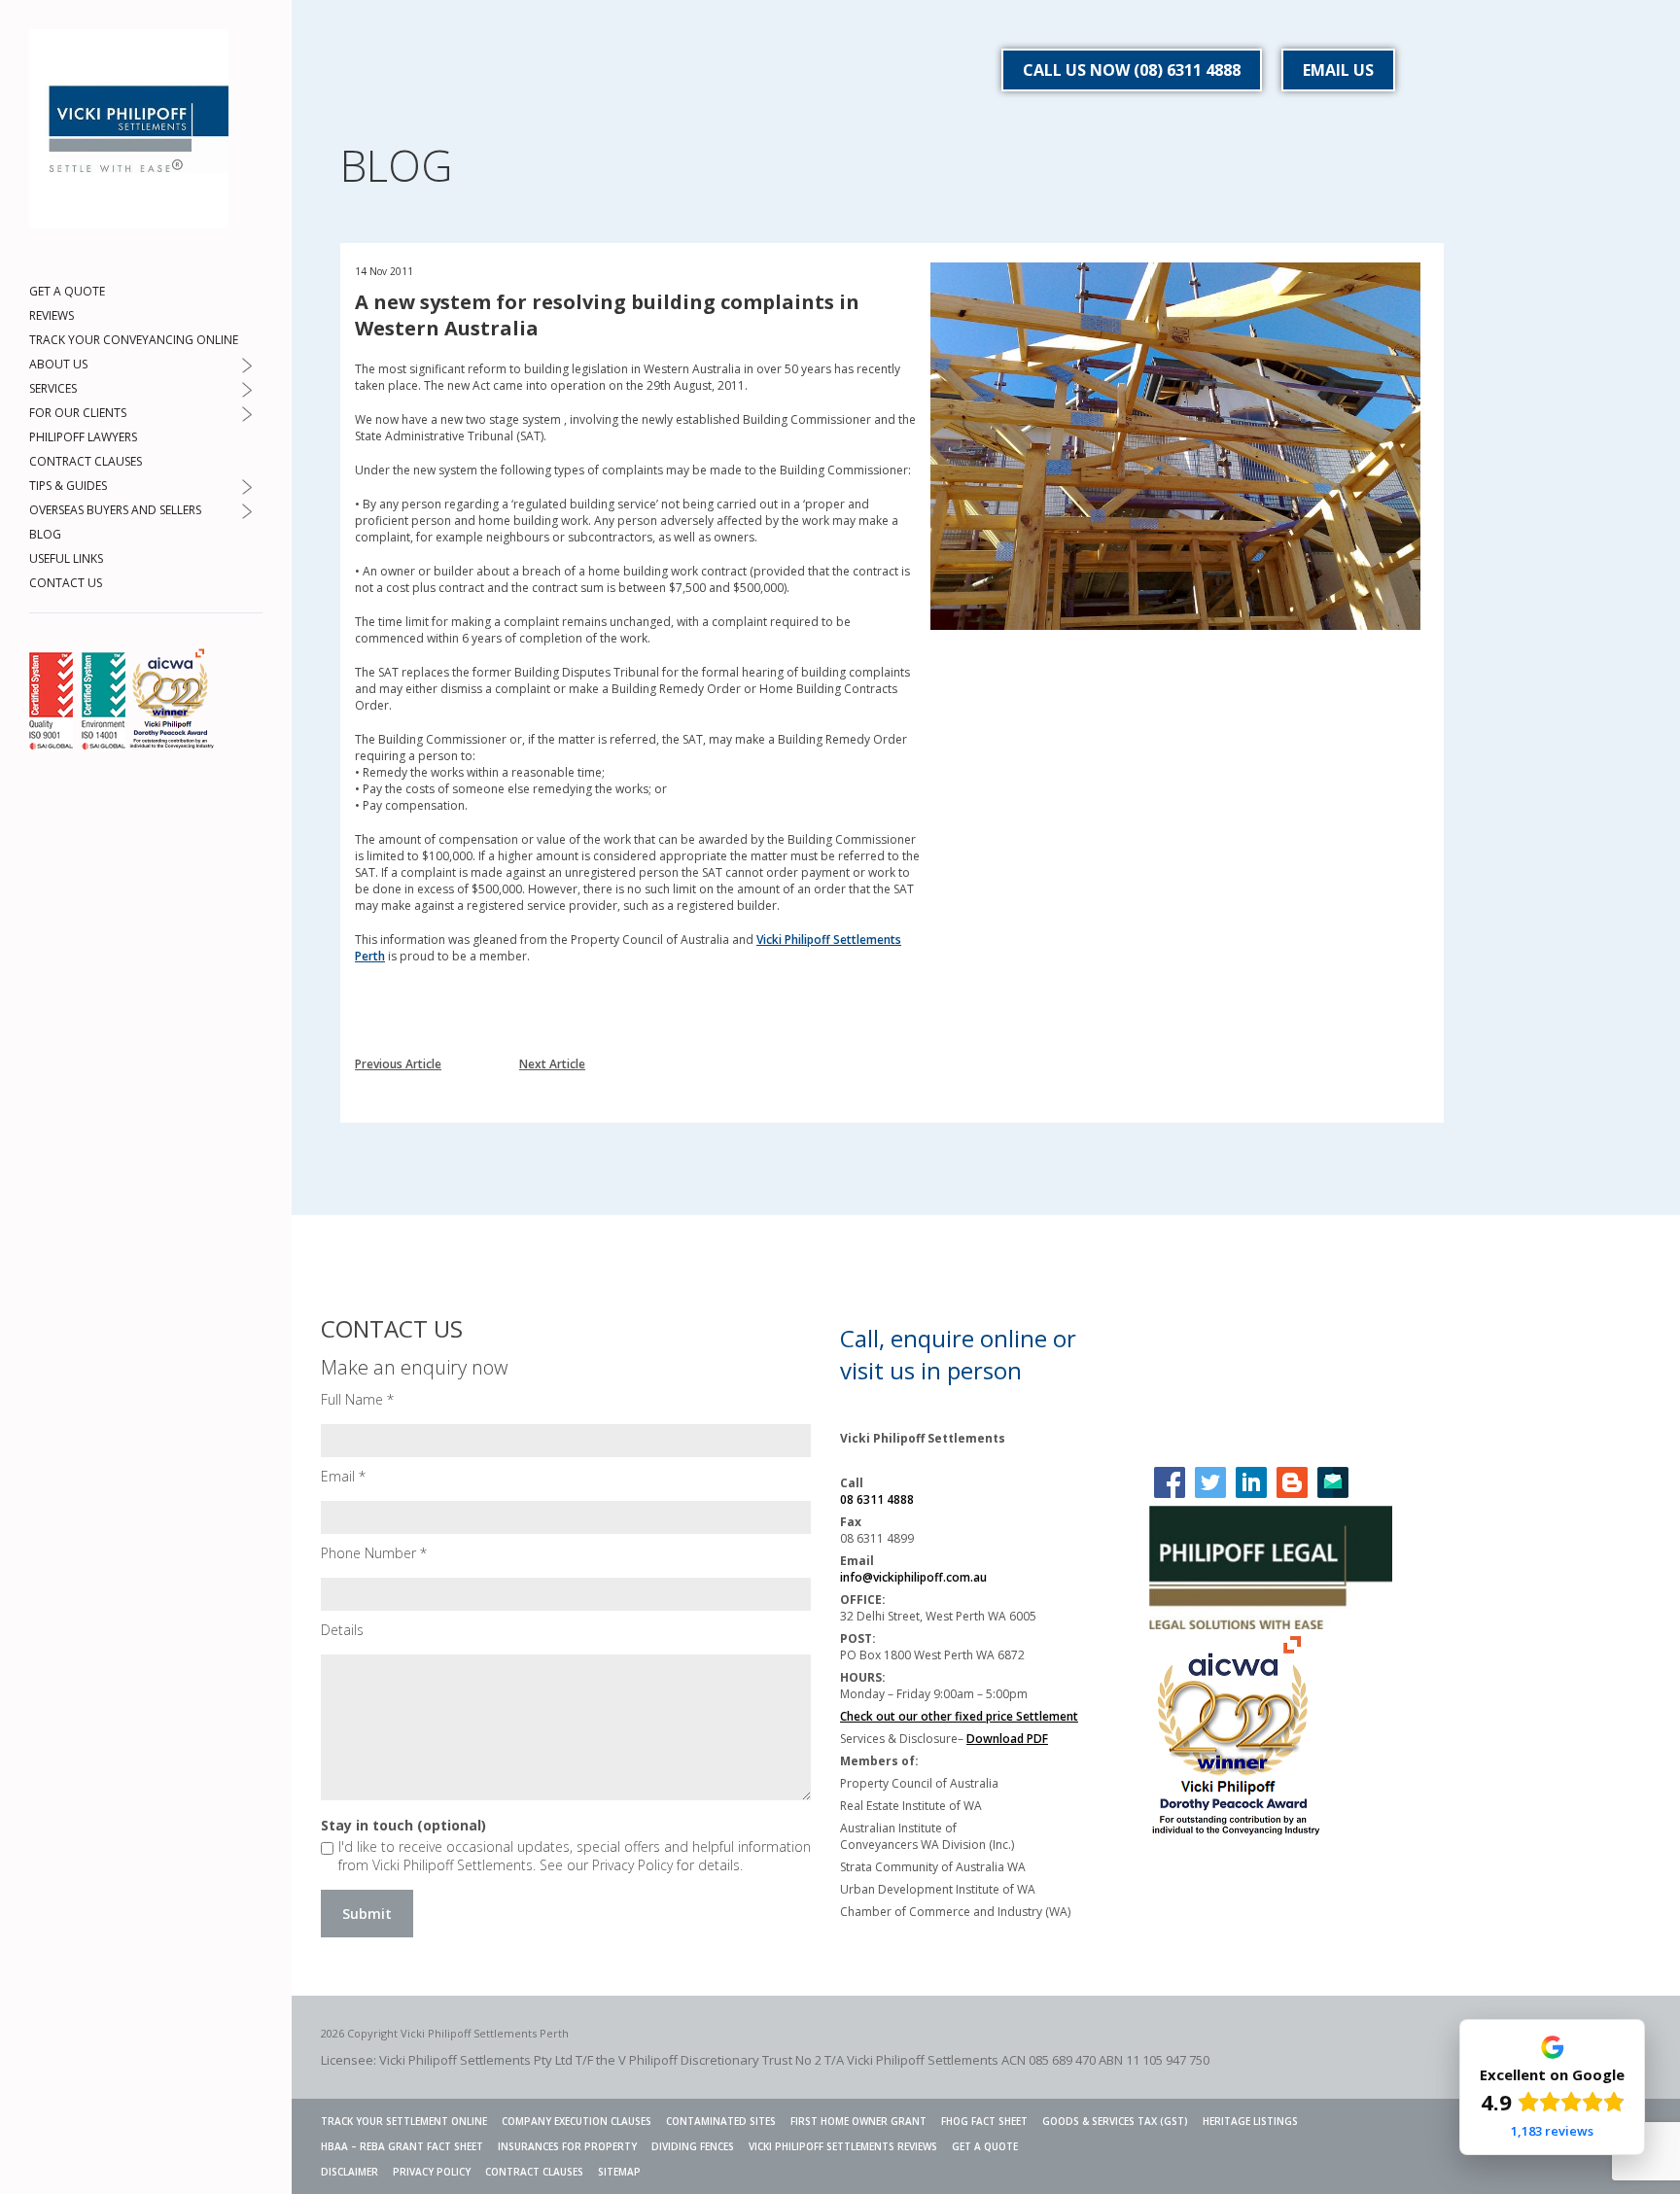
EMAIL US (1338, 70)
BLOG (45, 534)
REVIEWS (52, 315)
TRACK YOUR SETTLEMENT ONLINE (404, 2121)
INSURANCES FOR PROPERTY (567, 2146)
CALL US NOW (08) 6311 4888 (1132, 70)
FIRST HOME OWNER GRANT (858, 2121)
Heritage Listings (1250, 2121)
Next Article (552, 1064)
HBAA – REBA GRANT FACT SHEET (402, 2146)
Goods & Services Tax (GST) (1115, 2121)
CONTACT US (66, 583)
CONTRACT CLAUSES (86, 461)
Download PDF (1007, 1739)
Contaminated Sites (721, 2121)
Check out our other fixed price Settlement (959, 1716)
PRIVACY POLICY (432, 2172)
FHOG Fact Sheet (984, 2121)
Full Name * (357, 1399)
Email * (343, 1476)
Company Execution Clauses (577, 2121)
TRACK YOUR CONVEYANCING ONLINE (134, 340)
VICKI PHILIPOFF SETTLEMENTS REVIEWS (843, 2146)
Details (342, 1630)
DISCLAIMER (350, 2172)
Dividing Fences (693, 2146)
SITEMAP (619, 2172)
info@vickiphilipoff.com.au (913, 1577)
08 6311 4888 (877, 1499)
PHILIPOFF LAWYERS (83, 437)
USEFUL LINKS (66, 558)
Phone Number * (374, 1553)
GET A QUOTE (67, 291)
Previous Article (398, 1064)
